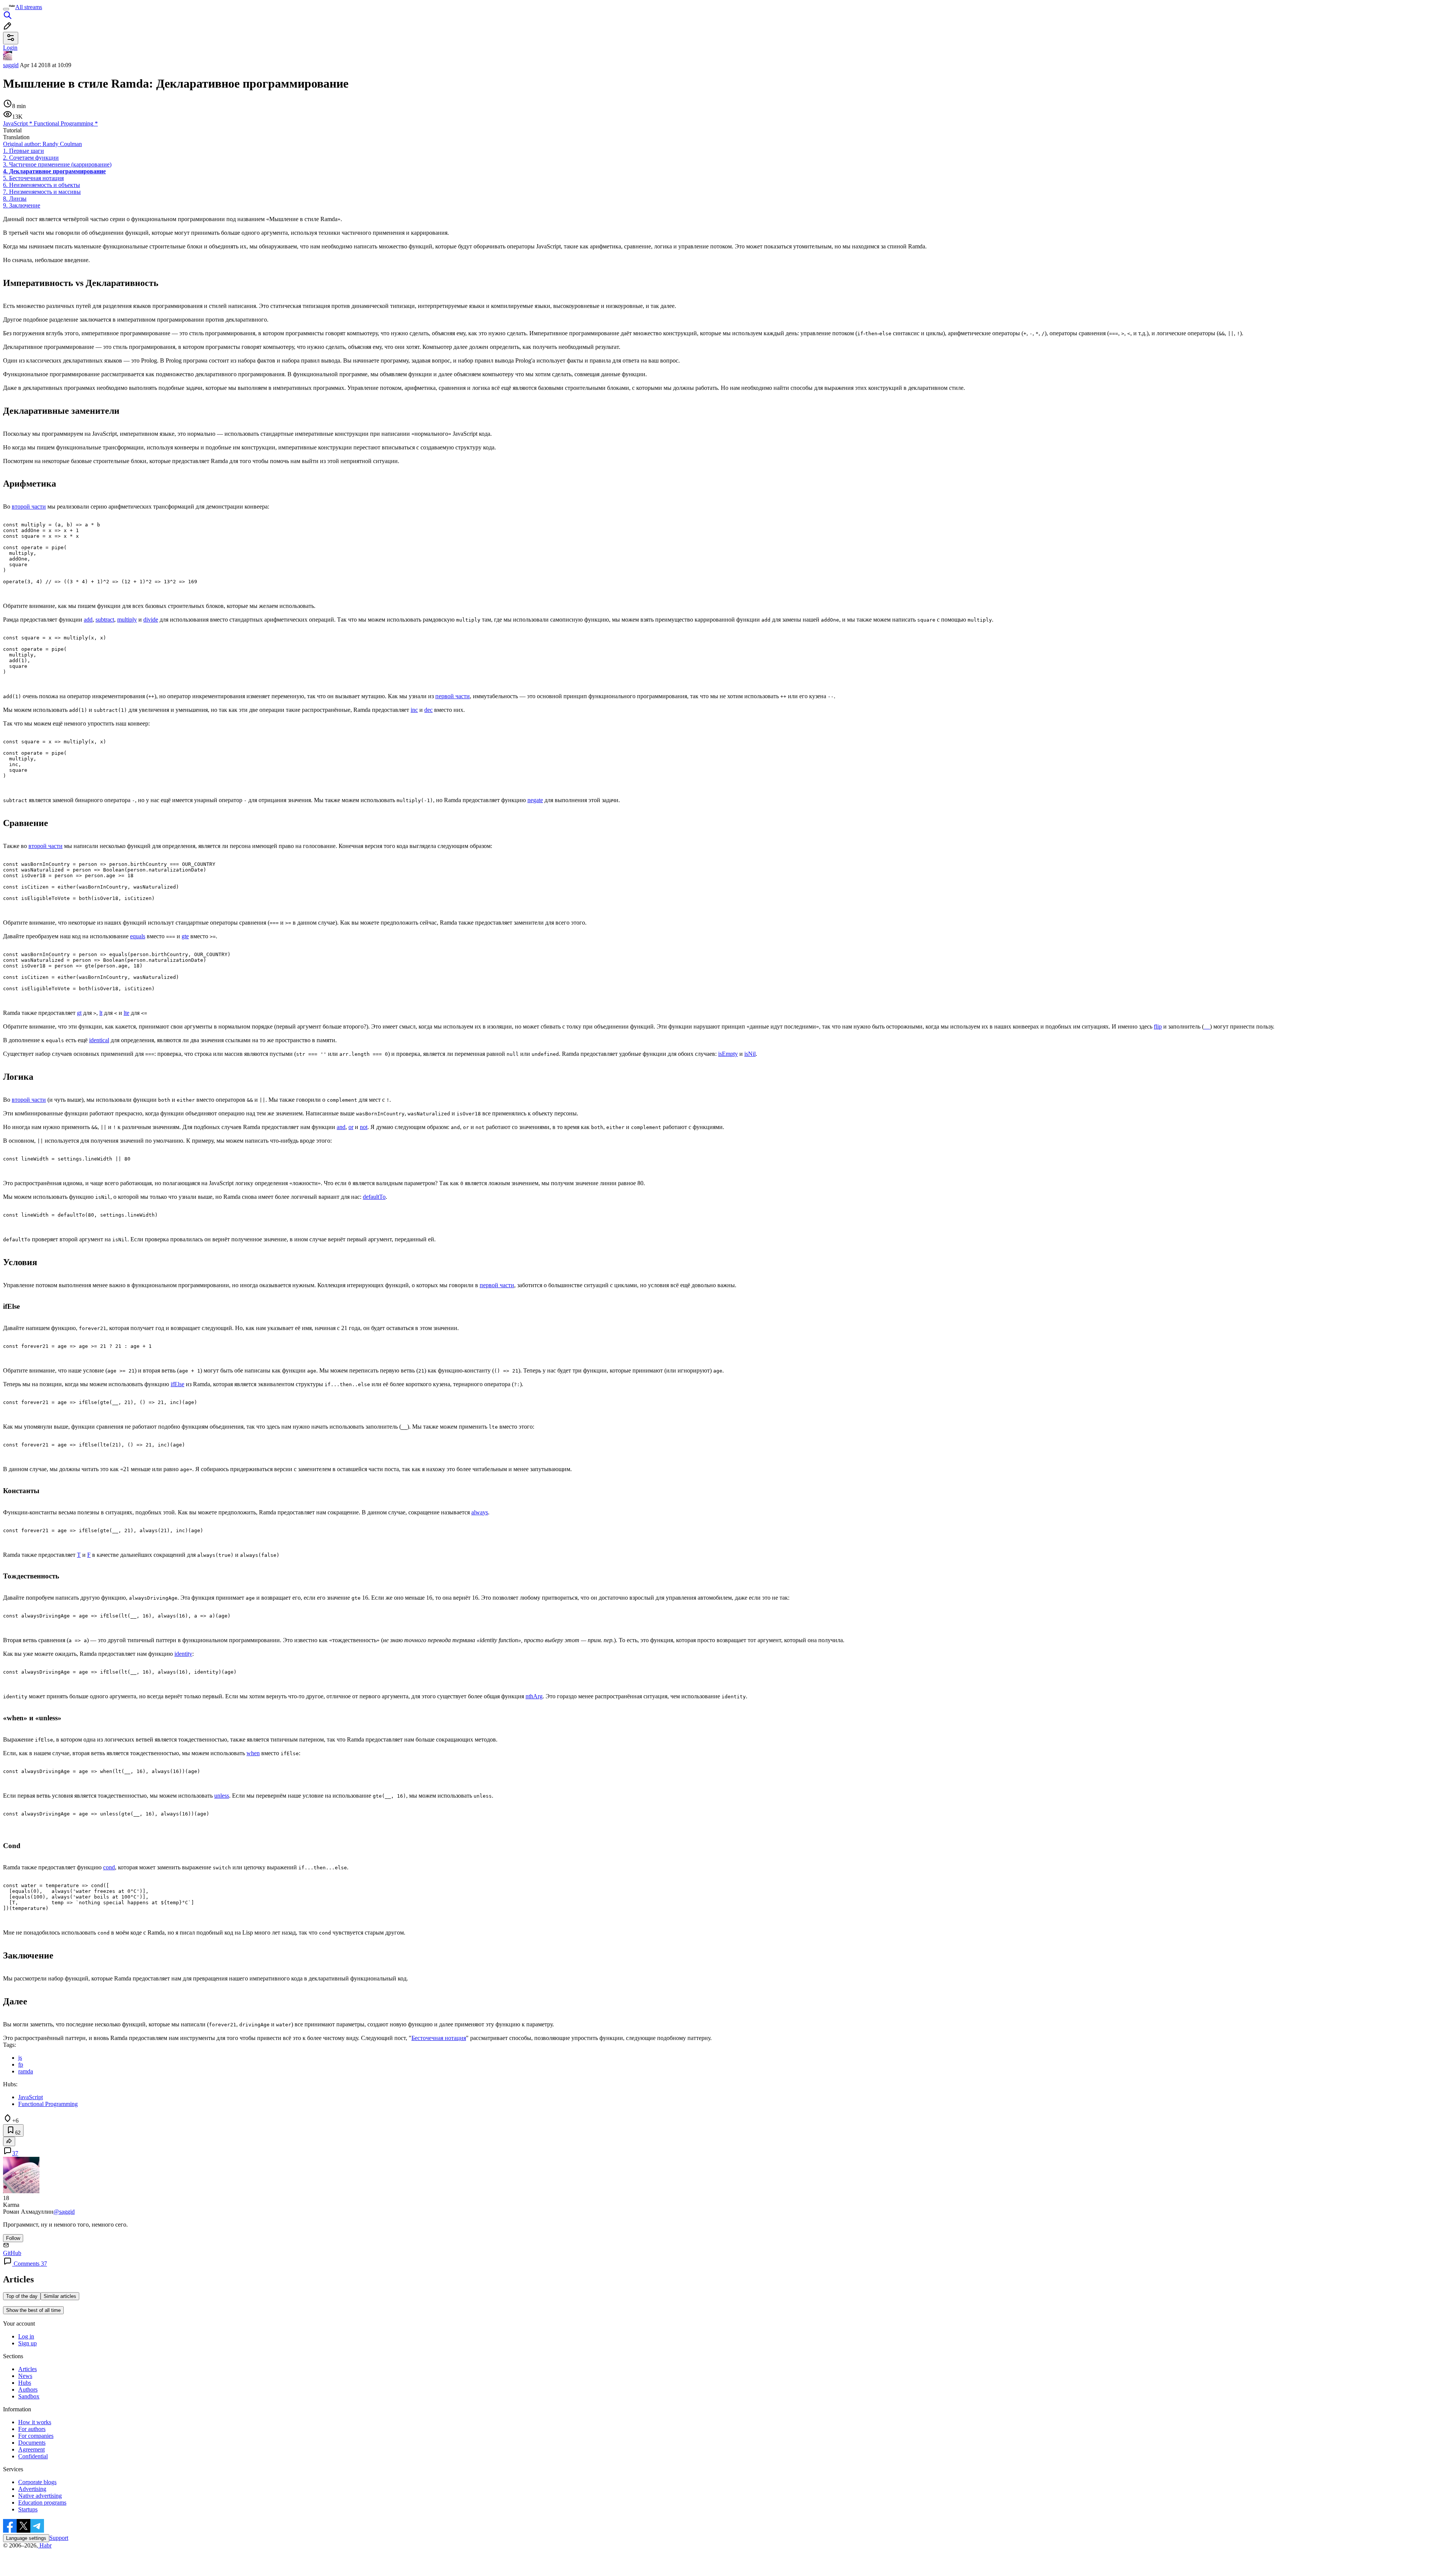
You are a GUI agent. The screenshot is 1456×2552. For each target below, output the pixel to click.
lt (101, 1013)
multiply (127, 620)
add (88, 620)
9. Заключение (22, 205)
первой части (453, 696)
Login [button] (10, 48)
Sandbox (29, 2396)
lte (126, 1013)
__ (1207, 1026)
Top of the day (22, 2296)
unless (222, 1796)
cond (109, 1867)
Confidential (33, 2456)
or (351, 1127)
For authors (32, 2429)
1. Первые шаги (24, 151)
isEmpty (728, 1054)
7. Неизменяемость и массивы (42, 192)
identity (183, 1654)
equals (138, 936)
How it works (35, 2422)
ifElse (177, 1384)
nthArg (534, 1696)
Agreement (31, 2449)
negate (535, 800)
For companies (36, 2436)
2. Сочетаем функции (31, 158)
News (25, 2376)
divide (151, 620)
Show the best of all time (33, 2310)
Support (59, 2538)
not (364, 1127)
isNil (750, 1054)
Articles (27, 2369)
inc (414, 710)
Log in (26, 2336)
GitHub (12, 2253)
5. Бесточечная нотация (33, 178)
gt (79, 1013)
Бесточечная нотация (439, 2038)
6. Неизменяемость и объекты (42, 185)
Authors (28, 2389)
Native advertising (40, 2496)
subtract (105, 620)
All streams (29, 7)
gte (185, 936)
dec (428, 710)
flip (1158, 1026)
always (480, 1512)
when (253, 1753)
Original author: (42, 144)
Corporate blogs (37, 2482)
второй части (29, 506)
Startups (28, 2509)
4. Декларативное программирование (54, 171)
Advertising (32, 2489)
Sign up (27, 2343)
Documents (32, 2443)
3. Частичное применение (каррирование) (57, 164)
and (341, 1127)
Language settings (26, 2538)
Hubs (25, 2383)
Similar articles (60, 2296)
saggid (11, 65)
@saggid (64, 2212)
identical (99, 1040)
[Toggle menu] (6, 9)
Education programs (42, 2503)
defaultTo (374, 1197)
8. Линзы (15, 199)
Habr (45, 2545)
